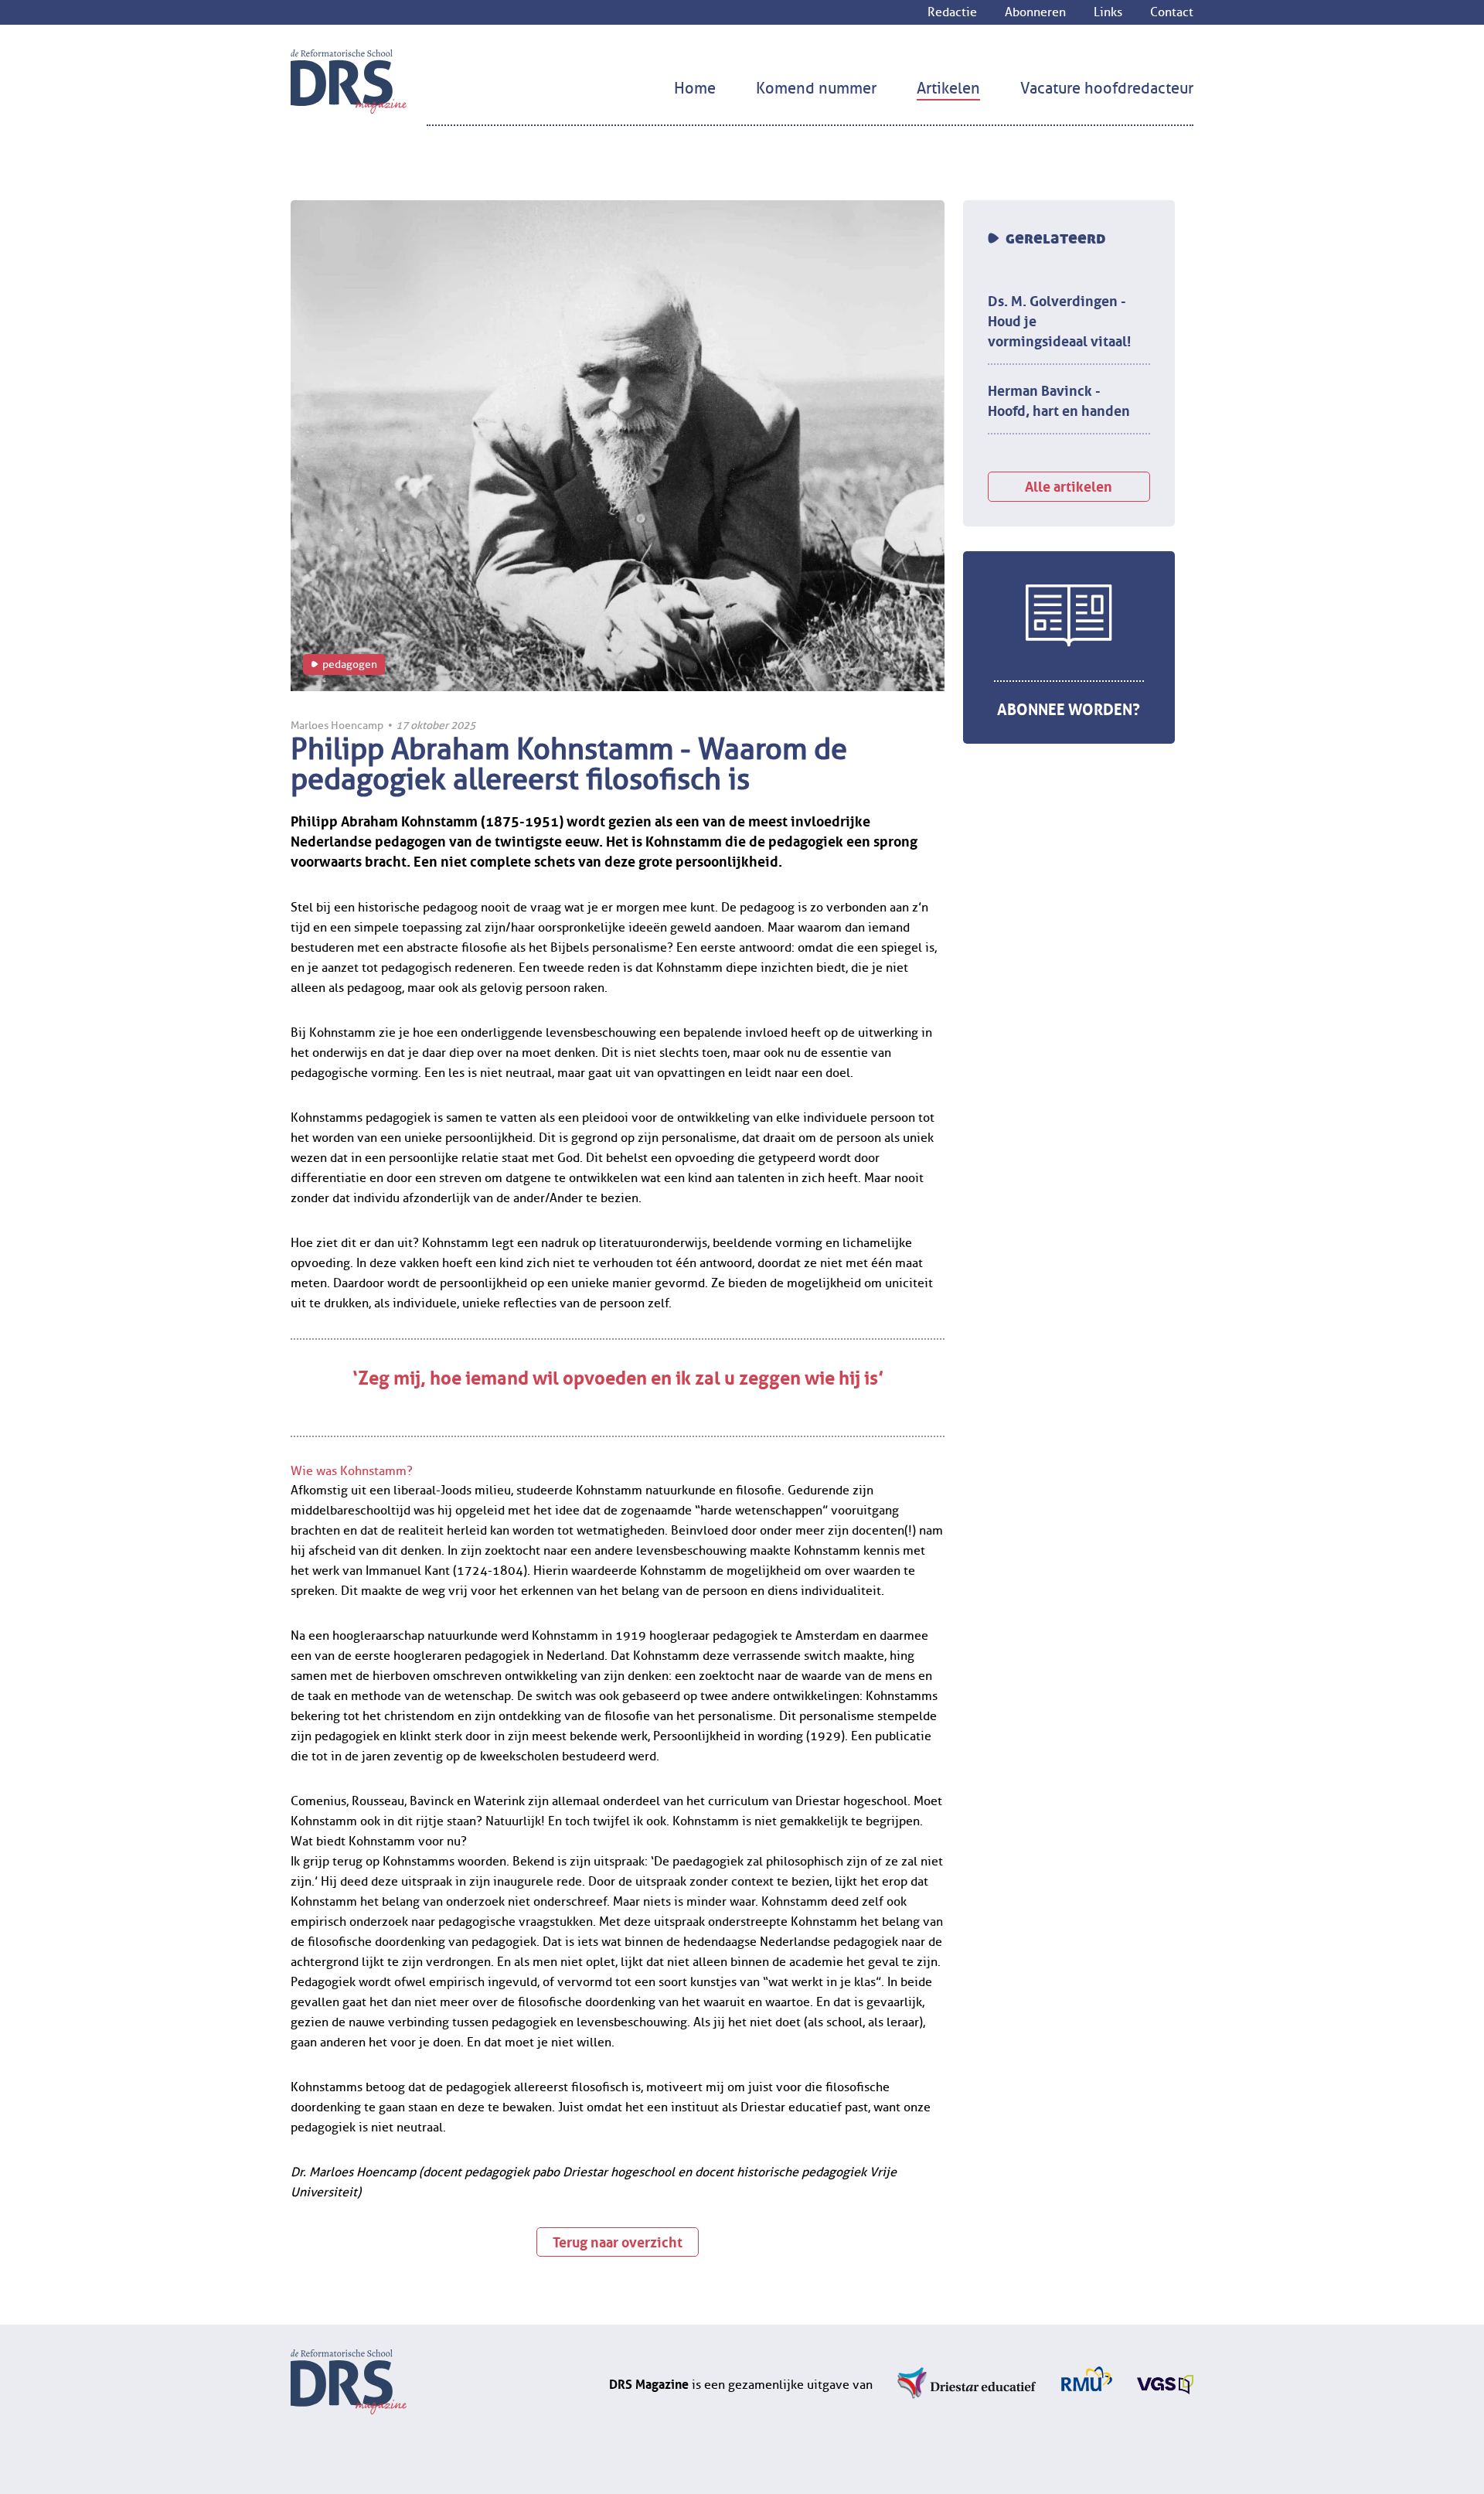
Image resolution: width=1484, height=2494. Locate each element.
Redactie (952, 12)
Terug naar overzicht (618, 2240)
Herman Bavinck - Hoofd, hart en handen (1059, 399)
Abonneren (1035, 12)
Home (695, 89)
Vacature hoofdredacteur (1107, 89)
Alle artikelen (1069, 485)
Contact (1172, 12)
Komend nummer (816, 89)
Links (1108, 12)
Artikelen (948, 89)
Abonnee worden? (1069, 707)
